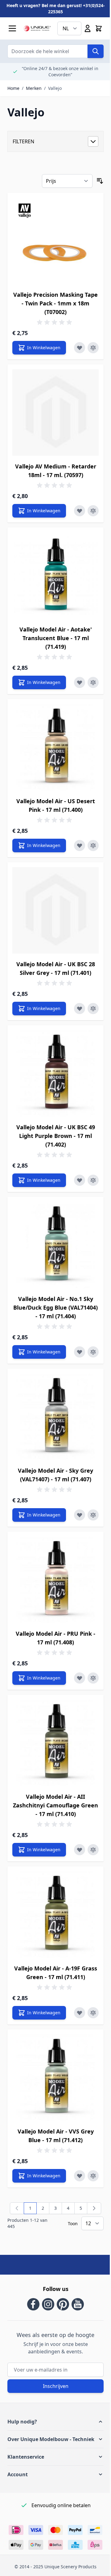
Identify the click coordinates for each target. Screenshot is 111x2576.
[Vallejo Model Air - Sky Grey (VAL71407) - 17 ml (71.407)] (55, 1417)
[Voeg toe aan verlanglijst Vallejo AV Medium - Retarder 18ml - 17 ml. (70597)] (80, 511)
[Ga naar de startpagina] (37, 28)
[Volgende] (94, 2208)
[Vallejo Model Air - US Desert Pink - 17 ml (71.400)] (55, 747)
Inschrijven (56, 2386)
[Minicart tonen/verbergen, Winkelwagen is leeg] (99, 28)
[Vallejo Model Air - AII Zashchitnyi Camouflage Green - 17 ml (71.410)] (55, 1743)
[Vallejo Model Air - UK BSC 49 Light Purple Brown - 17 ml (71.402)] (55, 1073)
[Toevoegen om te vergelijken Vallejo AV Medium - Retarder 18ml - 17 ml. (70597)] (93, 511)
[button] (55, 2422)
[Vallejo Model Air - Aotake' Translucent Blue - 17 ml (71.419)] (55, 576)
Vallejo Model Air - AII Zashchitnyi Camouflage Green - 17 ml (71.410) (55, 1805)
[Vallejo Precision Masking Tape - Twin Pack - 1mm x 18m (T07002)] (55, 241)
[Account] (88, 28)
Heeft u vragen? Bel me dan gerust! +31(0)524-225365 (56, 8)
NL (66, 28)
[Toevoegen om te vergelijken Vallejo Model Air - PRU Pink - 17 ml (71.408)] (93, 1678)
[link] (17, 2208)
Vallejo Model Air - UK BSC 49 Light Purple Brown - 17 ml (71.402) (56, 1136)
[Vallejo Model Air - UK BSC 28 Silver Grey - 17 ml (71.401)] (55, 910)
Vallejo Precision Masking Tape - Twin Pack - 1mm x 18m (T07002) (55, 303)
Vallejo (55, 88)
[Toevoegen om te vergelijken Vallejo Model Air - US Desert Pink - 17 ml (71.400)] (93, 845)
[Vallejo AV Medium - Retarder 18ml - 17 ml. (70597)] (55, 413)
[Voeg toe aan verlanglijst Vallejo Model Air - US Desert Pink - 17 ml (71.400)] (80, 845)
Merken (34, 88)
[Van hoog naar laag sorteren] (100, 181)
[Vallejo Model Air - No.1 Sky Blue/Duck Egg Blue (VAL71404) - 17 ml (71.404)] (55, 1245)
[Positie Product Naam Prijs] (67, 181)
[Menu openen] (12, 28)
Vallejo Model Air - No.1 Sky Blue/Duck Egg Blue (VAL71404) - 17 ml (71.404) (55, 1307)
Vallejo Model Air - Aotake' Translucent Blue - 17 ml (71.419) (56, 638)
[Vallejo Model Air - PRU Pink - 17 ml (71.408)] (55, 1580)
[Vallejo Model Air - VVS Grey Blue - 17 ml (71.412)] (55, 2078)
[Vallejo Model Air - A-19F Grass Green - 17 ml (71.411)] (55, 1915)
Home (13, 88)
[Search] (96, 51)
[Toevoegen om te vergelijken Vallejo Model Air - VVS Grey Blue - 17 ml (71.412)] (93, 2176)
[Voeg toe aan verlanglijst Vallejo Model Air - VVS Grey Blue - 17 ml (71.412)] (80, 2176)
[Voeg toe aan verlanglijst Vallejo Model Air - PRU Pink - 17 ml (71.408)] (80, 1678)
